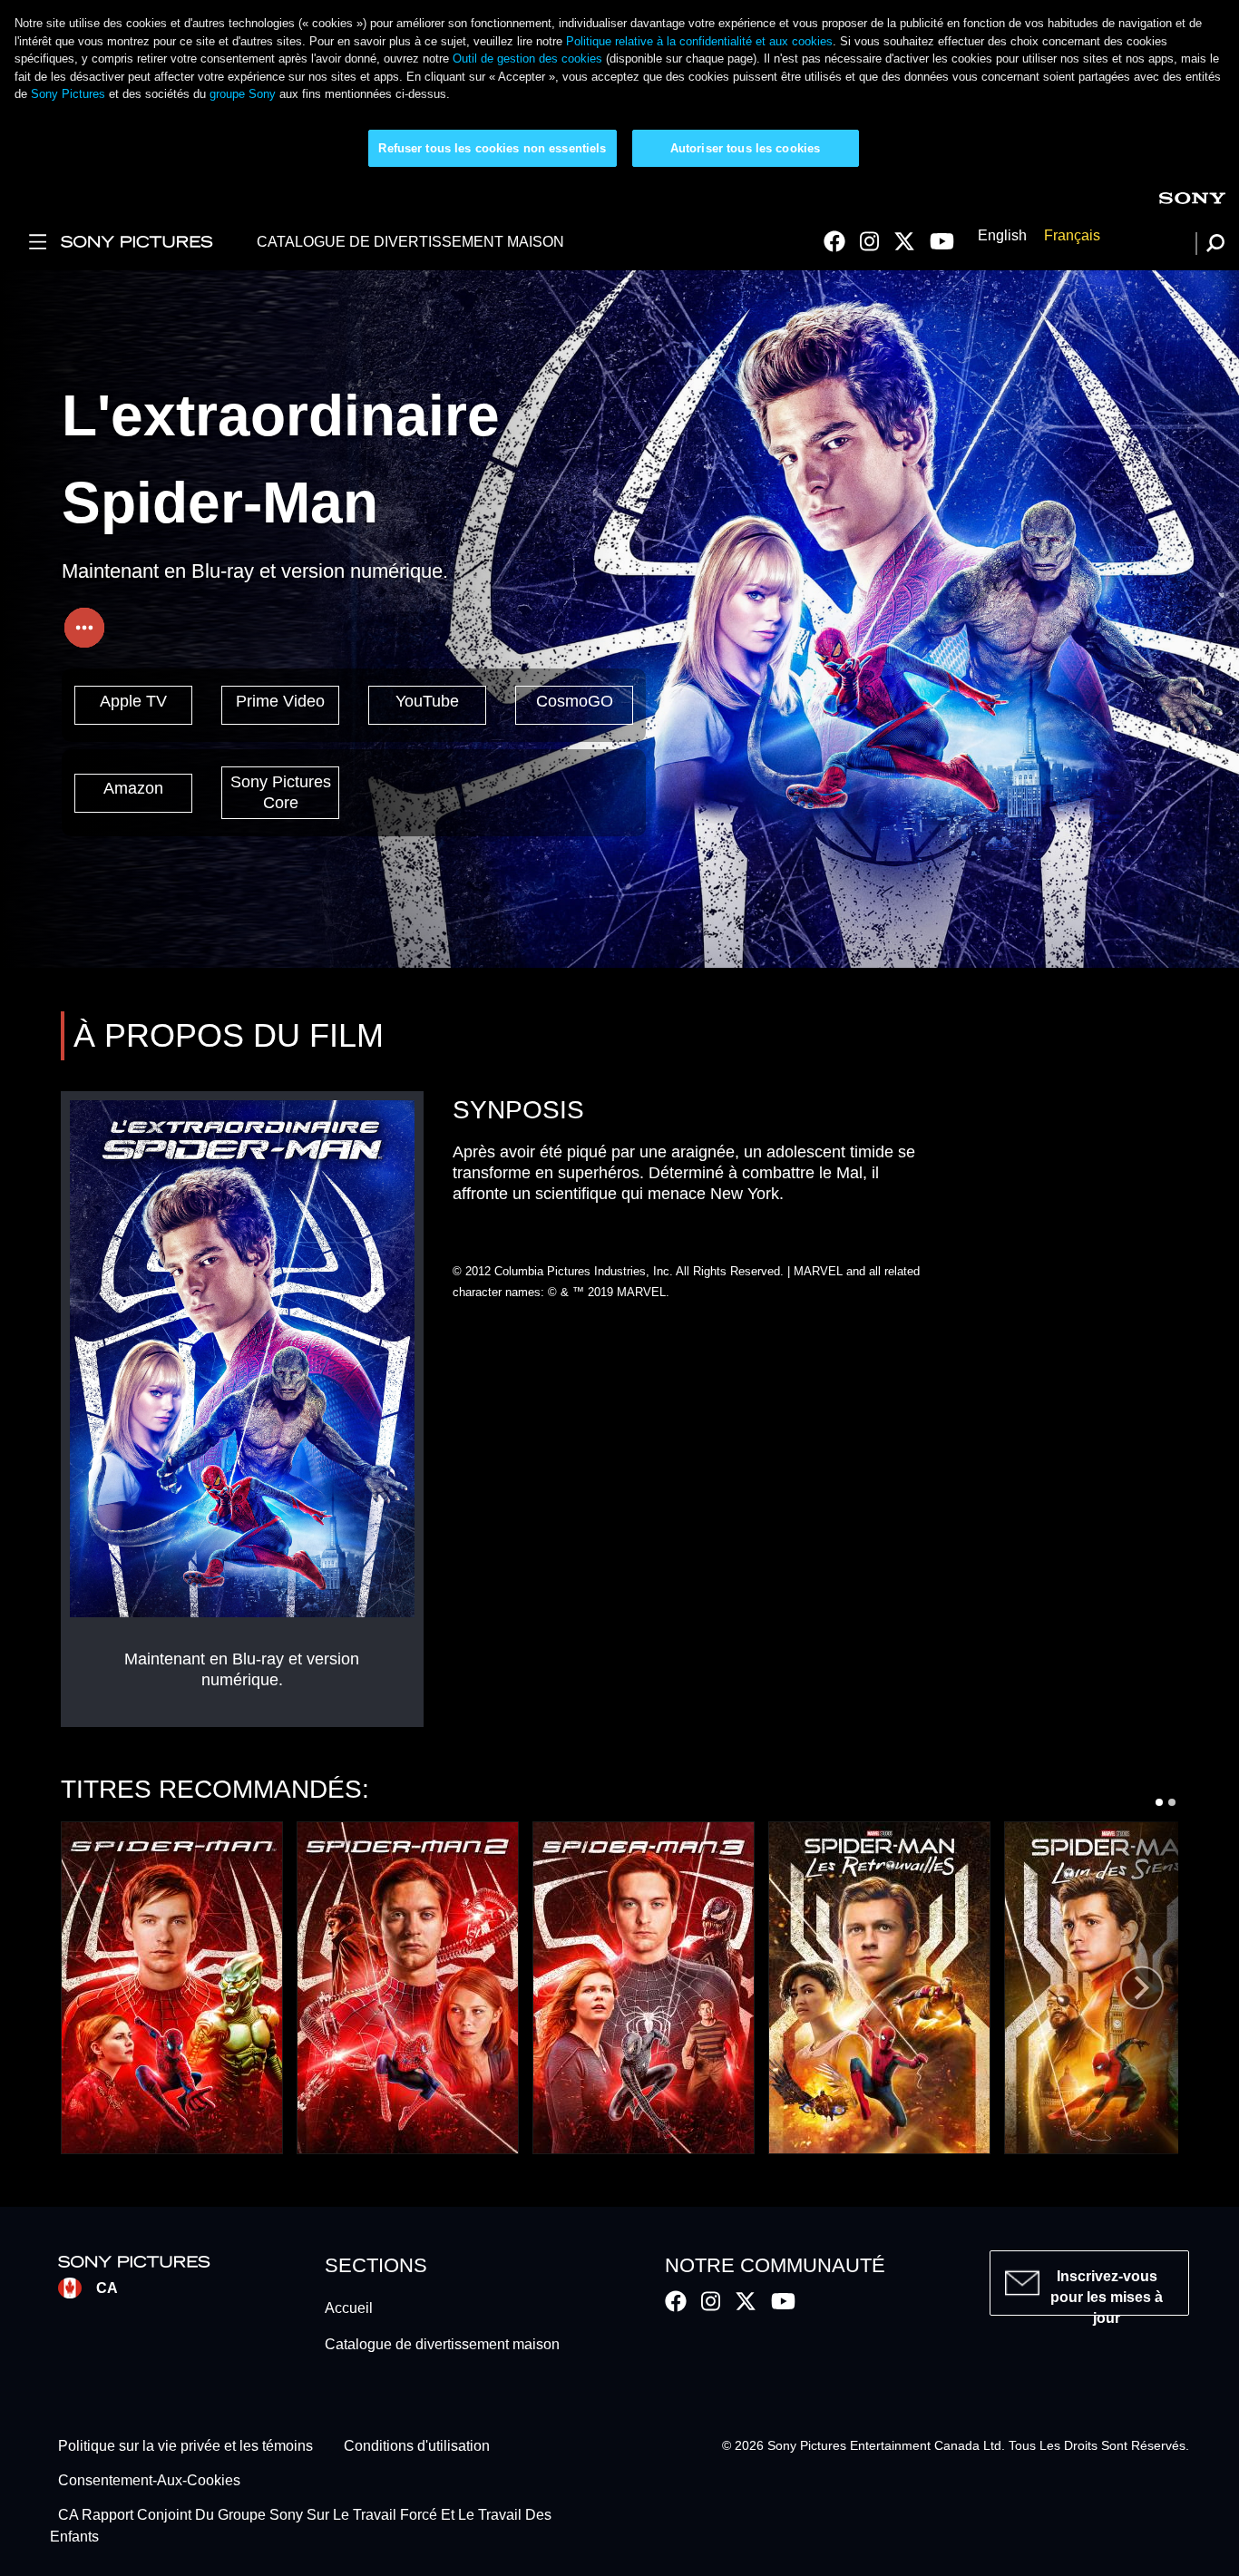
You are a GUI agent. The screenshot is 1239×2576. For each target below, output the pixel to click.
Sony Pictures (68, 94)
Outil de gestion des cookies (527, 59)
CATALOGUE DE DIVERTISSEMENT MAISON (410, 242)
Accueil (349, 2308)
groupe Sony (243, 94)
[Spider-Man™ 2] (408, 1988)
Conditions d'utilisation (417, 2446)
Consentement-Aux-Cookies (149, 2480)
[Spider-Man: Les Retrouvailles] (879, 1988)
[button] (1159, 1801)
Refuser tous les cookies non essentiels (492, 148)
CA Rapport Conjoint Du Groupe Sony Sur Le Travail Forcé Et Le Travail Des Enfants (301, 2527)
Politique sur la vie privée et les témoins (185, 2446)
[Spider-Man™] (172, 1988)
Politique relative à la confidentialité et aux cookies (699, 41)
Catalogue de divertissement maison (442, 2344)
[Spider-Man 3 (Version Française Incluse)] (644, 1988)
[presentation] (1142, 1988)
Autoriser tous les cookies (745, 148)
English (1002, 235)
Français (1072, 235)
